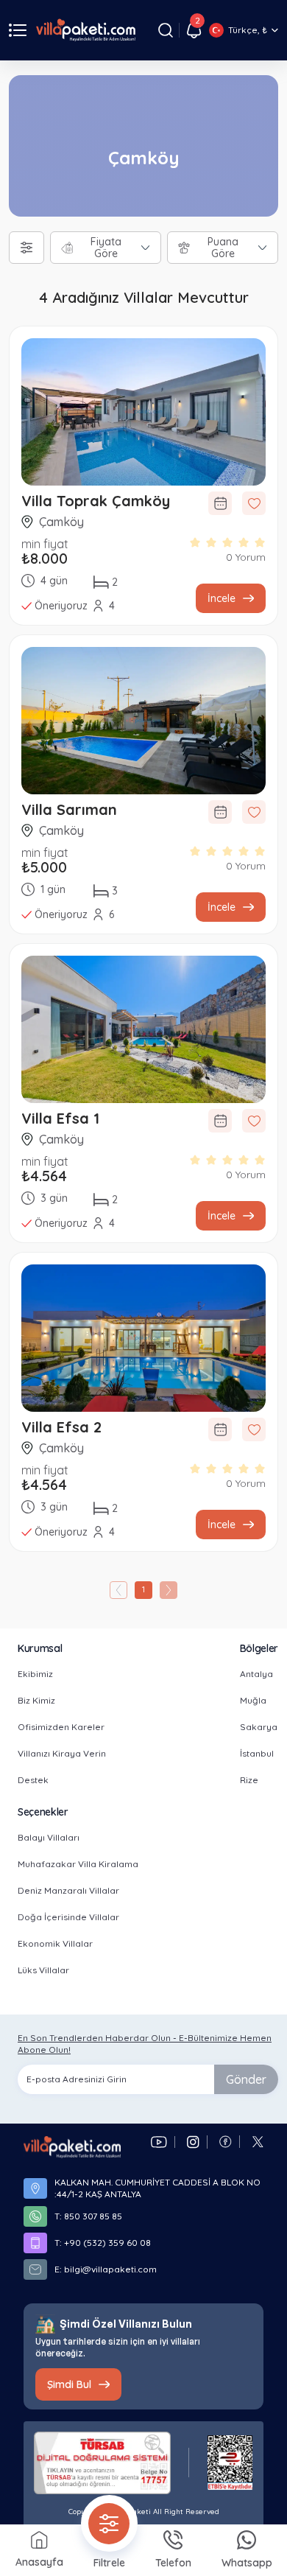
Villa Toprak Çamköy (96, 501)
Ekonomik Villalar (55, 1943)
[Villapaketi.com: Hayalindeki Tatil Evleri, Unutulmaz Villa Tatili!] (72, 2147)
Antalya (256, 1674)
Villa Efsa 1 (60, 1118)
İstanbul (257, 1753)
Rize (249, 1780)
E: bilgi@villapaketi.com (106, 2269)
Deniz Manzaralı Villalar (68, 1890)
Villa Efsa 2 (61, 1427)
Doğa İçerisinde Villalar (68, 1917)
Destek (33, 1780)
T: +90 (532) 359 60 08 (103, 2243)
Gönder (246, 2079)
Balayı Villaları (49, 1837)
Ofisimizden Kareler (61, 1727)
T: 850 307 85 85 (88, 2216)
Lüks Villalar (43, 1970)
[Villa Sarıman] (143, 721)
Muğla (253, 1700)
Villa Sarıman (69, 809)
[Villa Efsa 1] (143, 1029)
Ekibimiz (35, 1674)
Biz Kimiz (36, 1700)
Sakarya (259, 1727)
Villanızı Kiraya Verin (62, 1753)
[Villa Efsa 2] (143, 1338)
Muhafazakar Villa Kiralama (78, 1864)
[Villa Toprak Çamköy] (143, 412)
